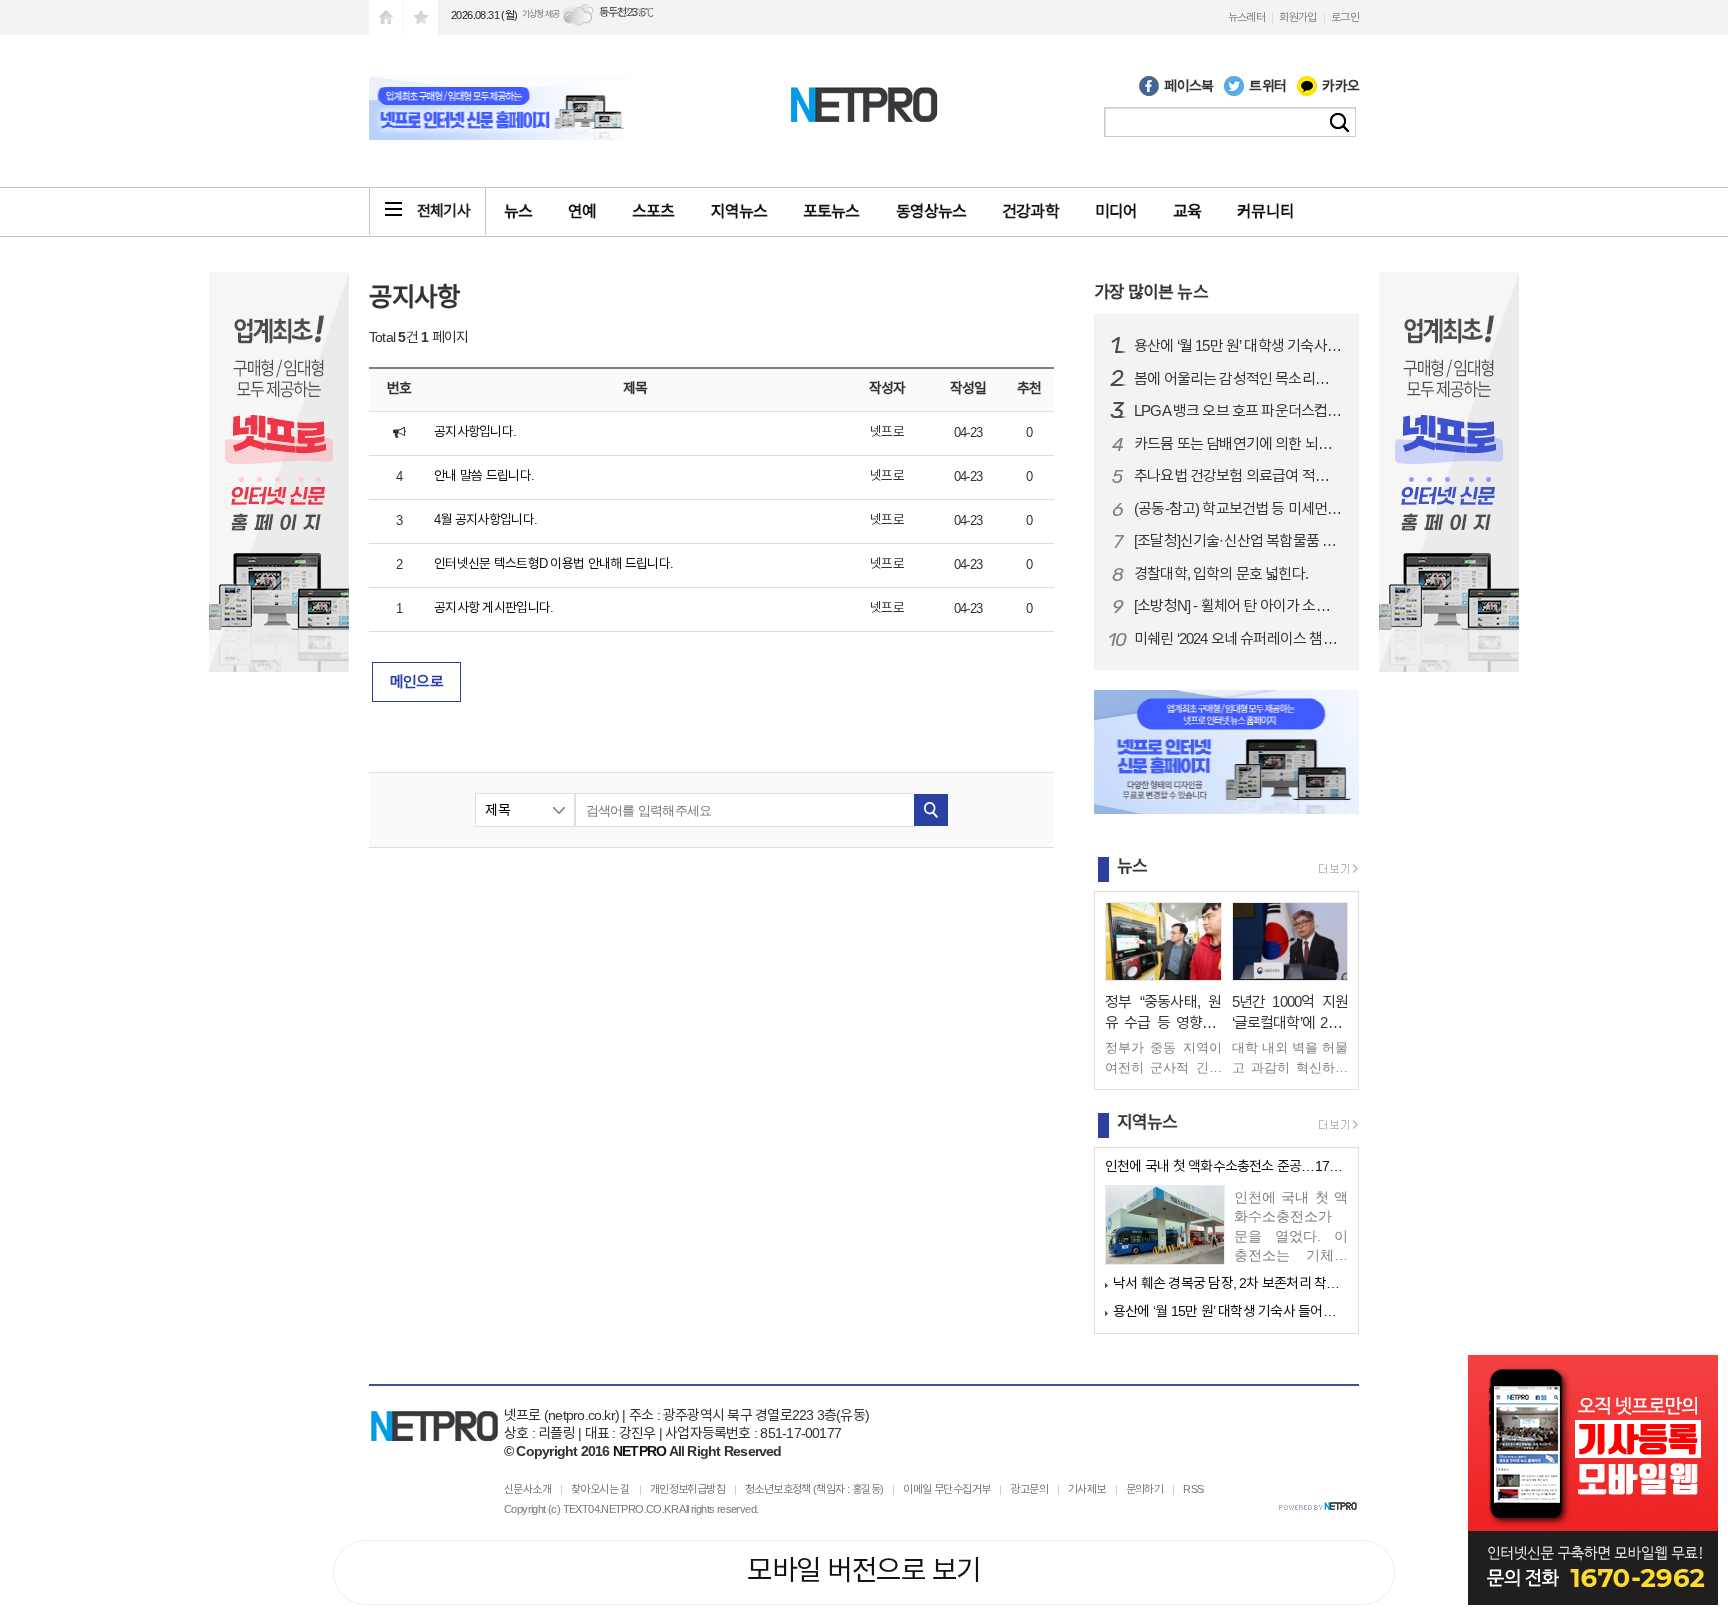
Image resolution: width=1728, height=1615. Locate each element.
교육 (1187, 211)
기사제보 (1087, 1489)
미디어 (1116, 211)
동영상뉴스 (931, 211)
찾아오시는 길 (600, 1489)
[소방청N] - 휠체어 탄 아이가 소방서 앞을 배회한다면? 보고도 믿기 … (1238, 606)
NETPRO (639, 1451)
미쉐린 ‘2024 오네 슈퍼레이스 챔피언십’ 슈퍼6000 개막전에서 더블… (1238, 639)
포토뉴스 (831, 211)
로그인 (1345, 17)
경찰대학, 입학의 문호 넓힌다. (1221, 574)
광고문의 (1029, 1489)
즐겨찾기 (421, 17)
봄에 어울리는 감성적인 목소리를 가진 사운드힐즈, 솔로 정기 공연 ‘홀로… (1238, 379)
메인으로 (416, 681)
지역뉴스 (739, 211)
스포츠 (653, 211)
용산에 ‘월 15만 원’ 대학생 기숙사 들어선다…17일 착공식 (1238, 346)
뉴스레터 (1247, 17)
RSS (1193, 1489)
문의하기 (1145, 1489)
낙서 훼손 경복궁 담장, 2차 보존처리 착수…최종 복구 (1230, 1283)
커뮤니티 (1265, 211)
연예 (582, 211)
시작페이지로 (386, 17)
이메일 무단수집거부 (946, 1489)
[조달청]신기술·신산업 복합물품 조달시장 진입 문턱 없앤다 (1238, 541)
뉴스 (518, 211)
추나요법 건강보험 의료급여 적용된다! (1238, 476)
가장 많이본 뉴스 (1151, 292)
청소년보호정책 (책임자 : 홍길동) (814, 1489)
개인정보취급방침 (687, 1489)
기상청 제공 (540, 14)
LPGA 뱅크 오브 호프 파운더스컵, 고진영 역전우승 (1238, 411)
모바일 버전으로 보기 (863, 1570)
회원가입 (1298, 17)
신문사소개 (527, 1489)
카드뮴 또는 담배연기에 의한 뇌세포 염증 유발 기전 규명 (1238, 444)
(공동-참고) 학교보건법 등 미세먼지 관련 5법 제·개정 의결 (1238, 509)
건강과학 (1030, 211)
